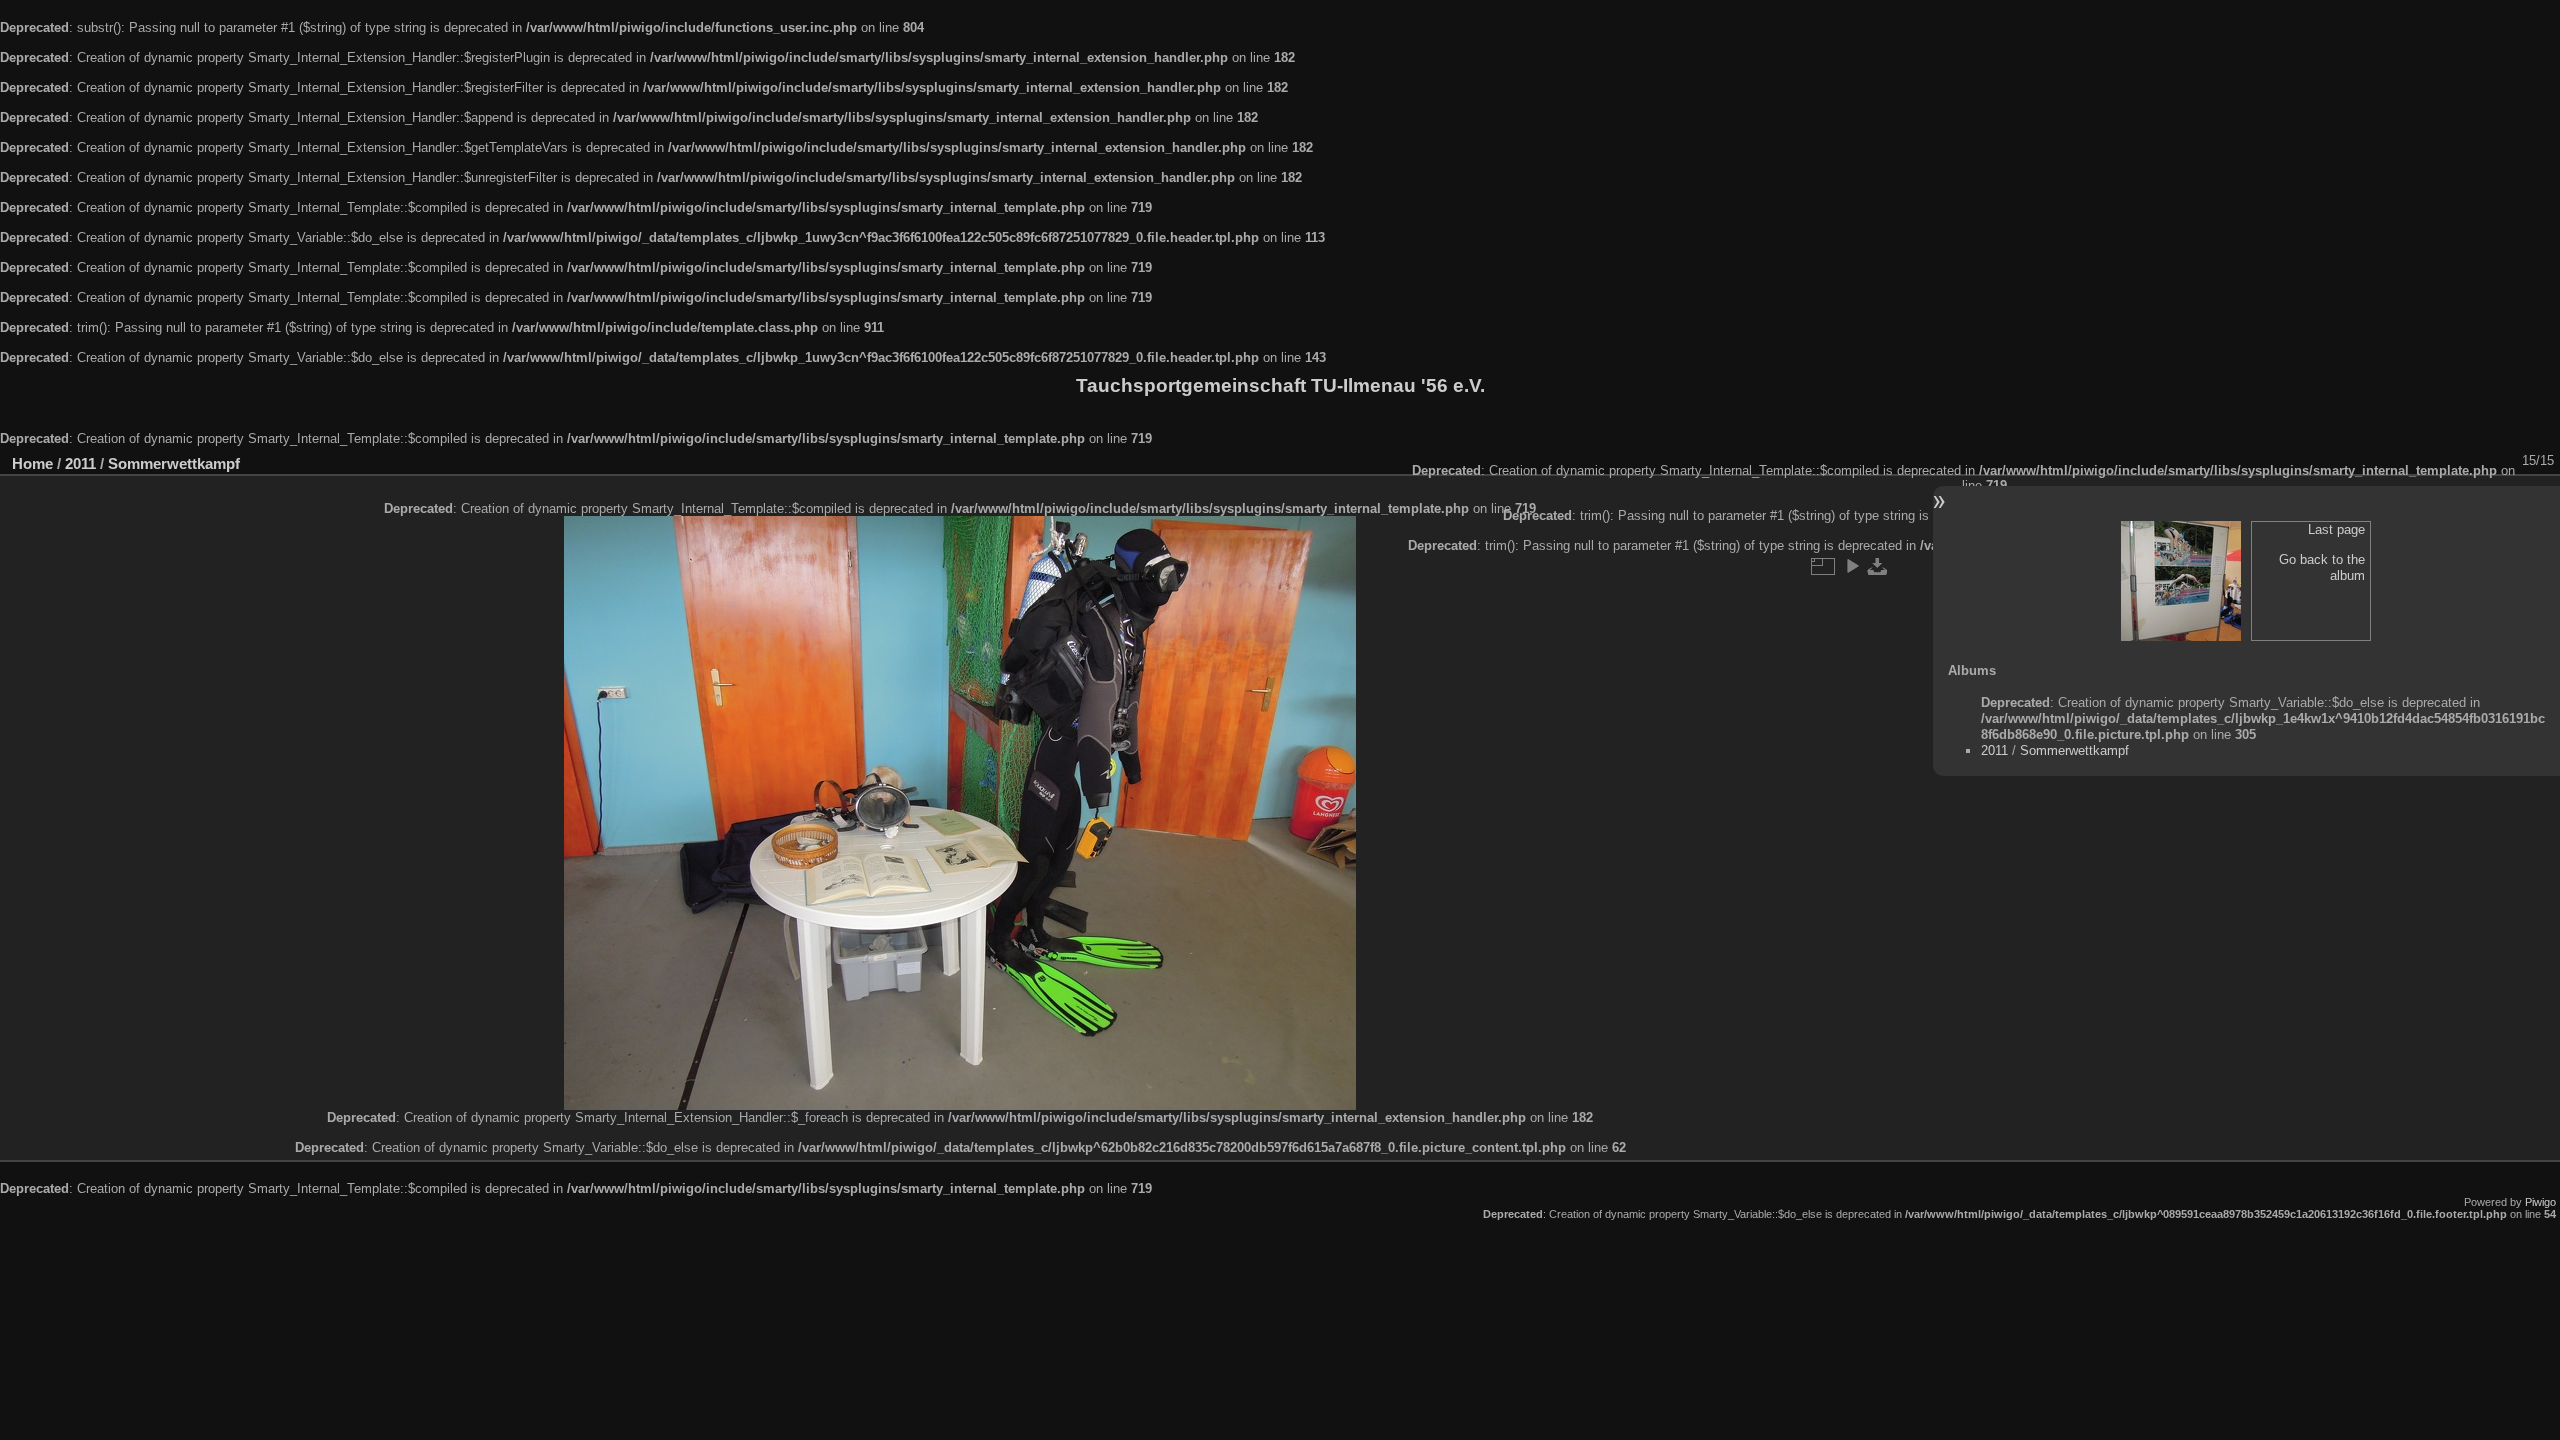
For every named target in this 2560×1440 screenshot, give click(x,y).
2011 (80, 463)
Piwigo (2540, 1202)
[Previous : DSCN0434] (2181, 581)
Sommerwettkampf (174, 463)
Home (32, 463)
